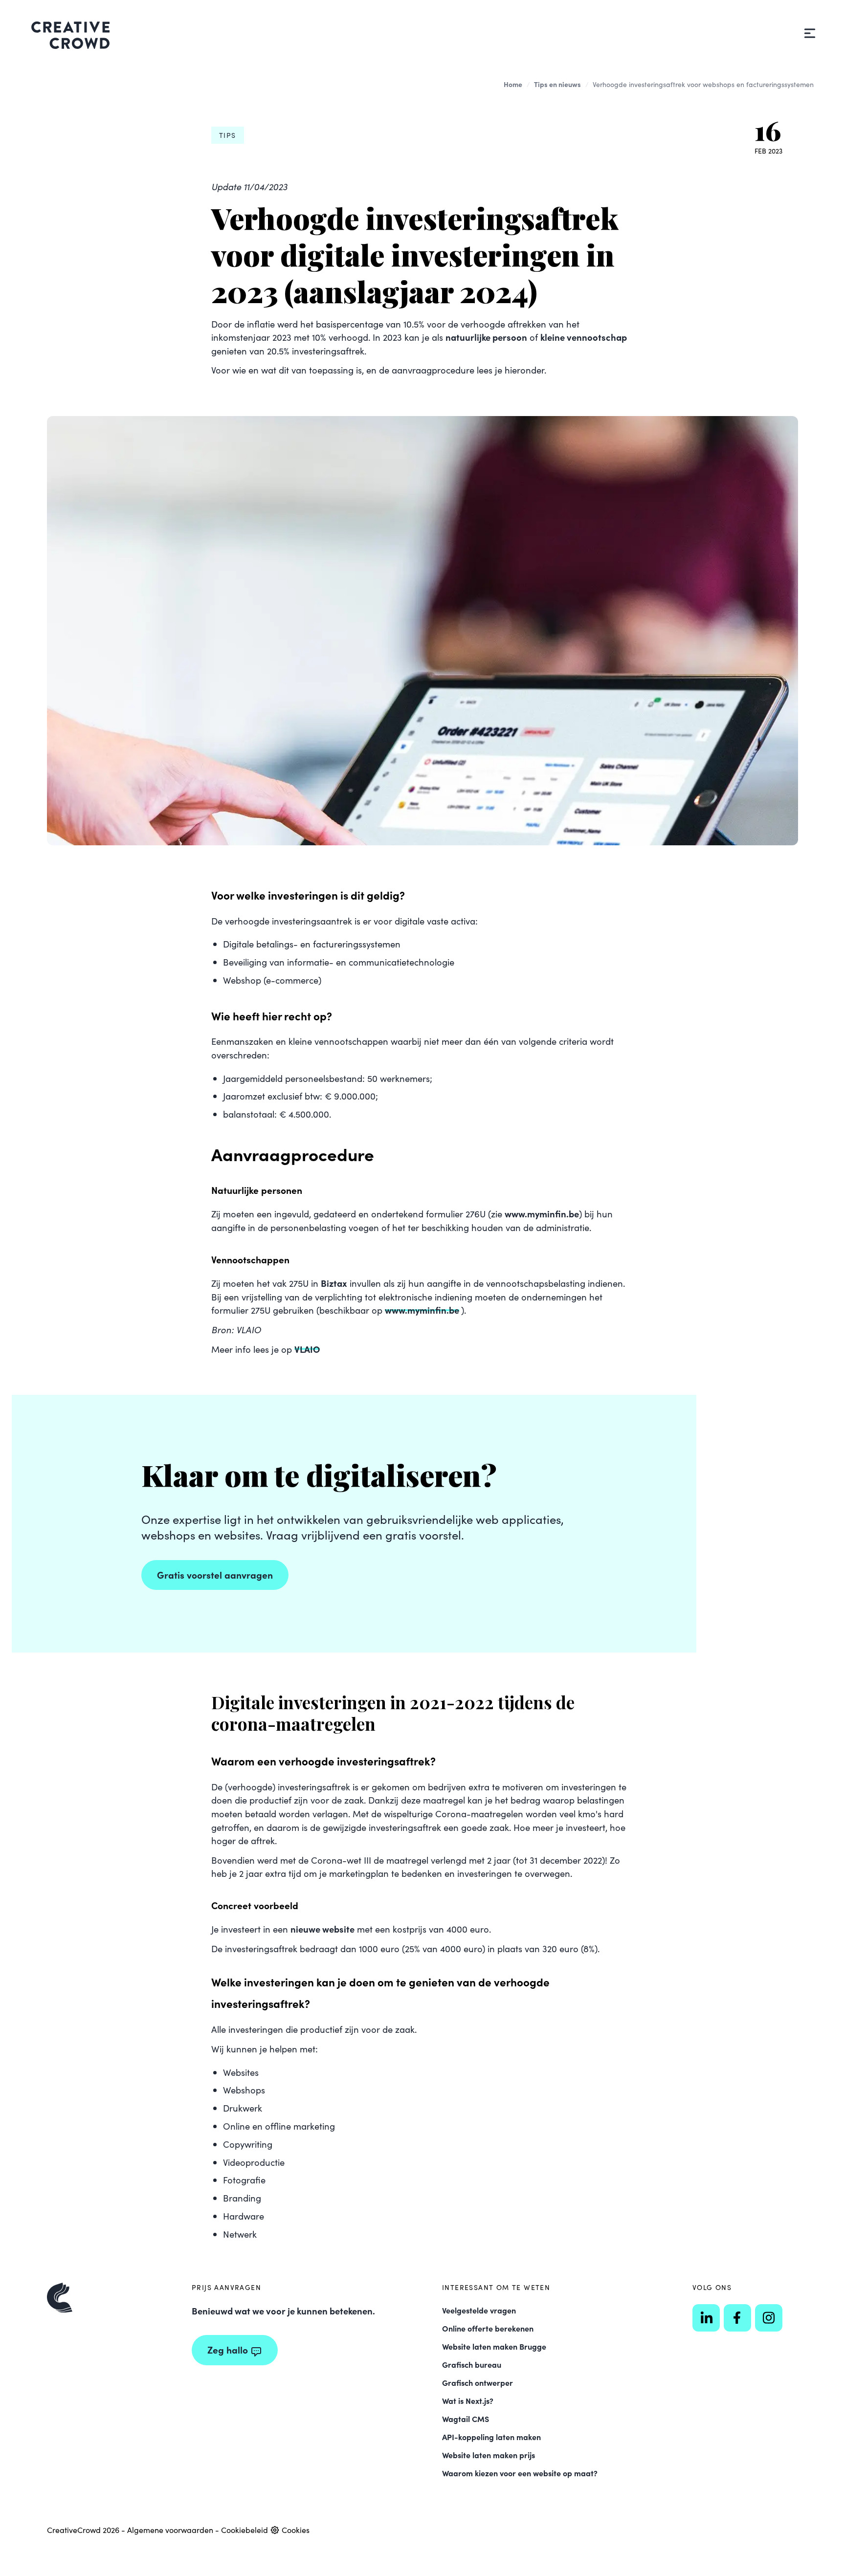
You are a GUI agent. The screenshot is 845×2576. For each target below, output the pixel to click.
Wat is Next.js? (468, 2400)
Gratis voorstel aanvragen (215, 1574)
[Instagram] (769, 2318)
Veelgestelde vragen (479, 2310)
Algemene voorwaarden (170, 2530)
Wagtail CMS (466, 2419)
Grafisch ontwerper (478, 2382)
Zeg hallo (228, 2349)
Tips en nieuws (557, 84)
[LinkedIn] (706, 2318)
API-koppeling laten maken (491, 2437)
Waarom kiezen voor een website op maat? (520, 2473)
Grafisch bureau (472, 2364)
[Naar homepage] (110, 2298)
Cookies (295, 2530)
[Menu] (810, 33)
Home (513, 84)
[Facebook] (737, 2318)
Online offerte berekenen (488, 2328)
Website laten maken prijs (489, 2455)
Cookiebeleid (245, 2530)
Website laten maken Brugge (494, 2346)
